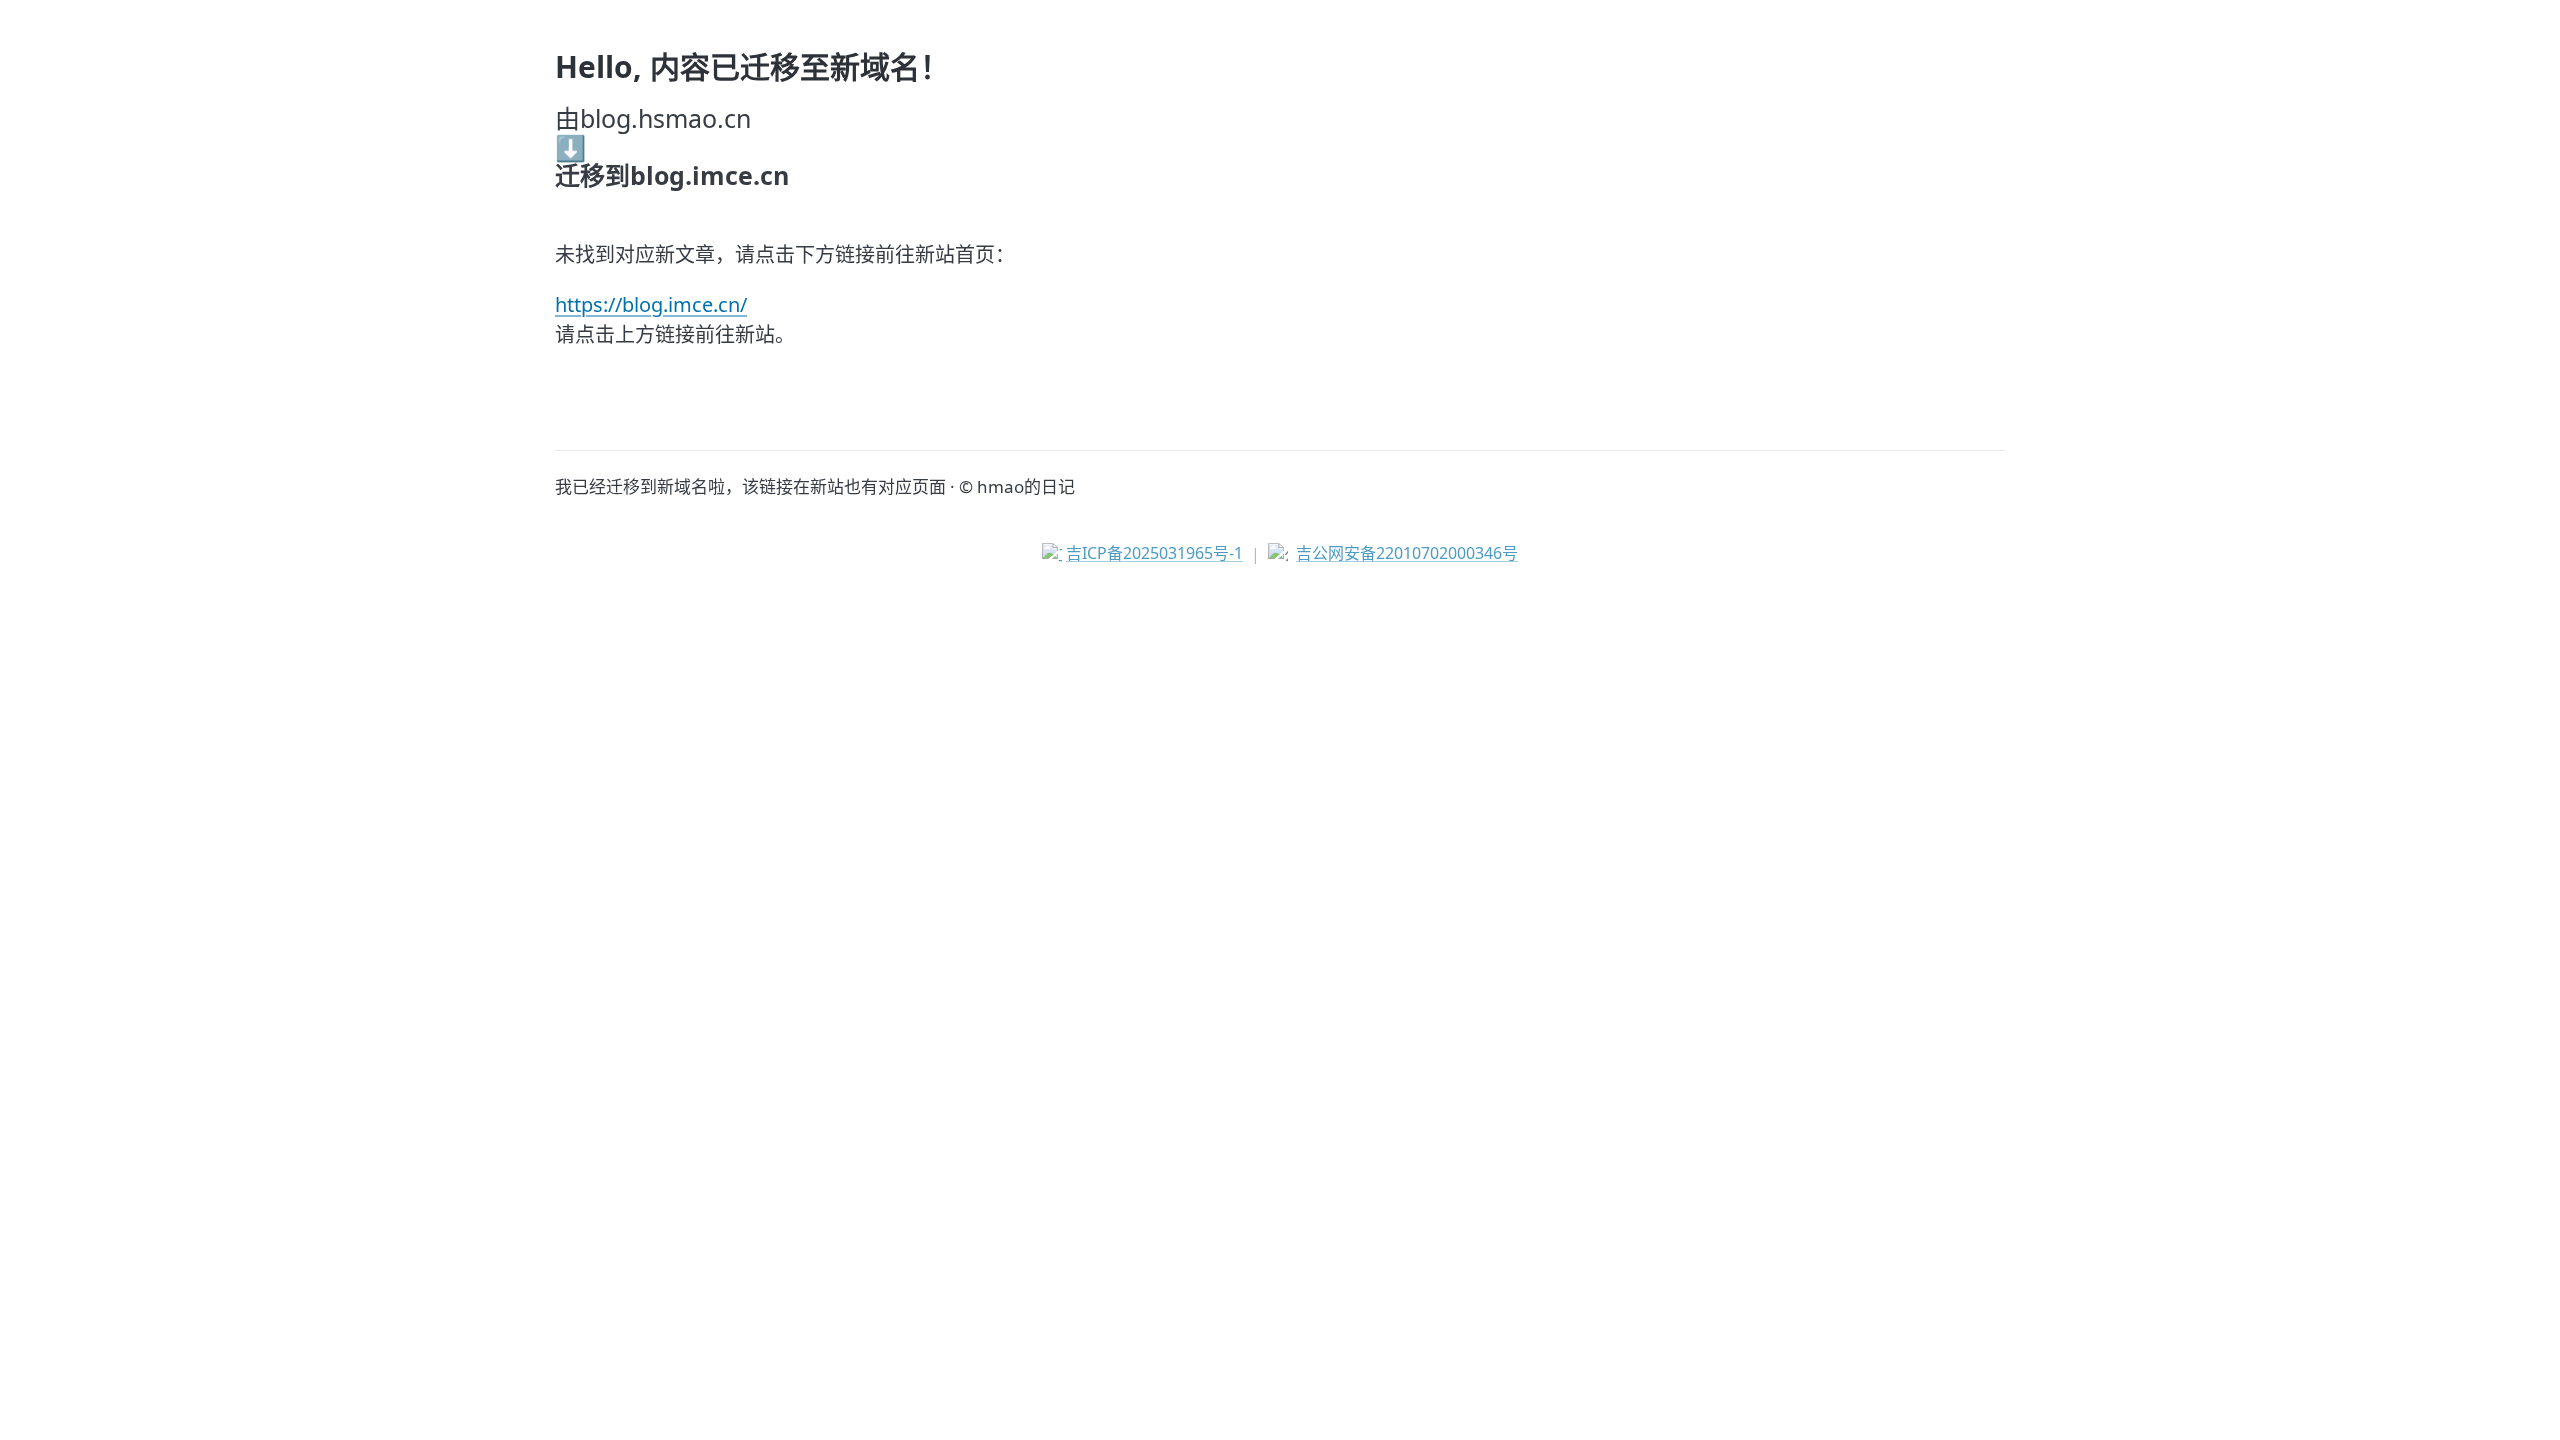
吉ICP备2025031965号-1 (1154, 553)
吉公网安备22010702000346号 (1407, 553)
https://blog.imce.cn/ (651, 304)
